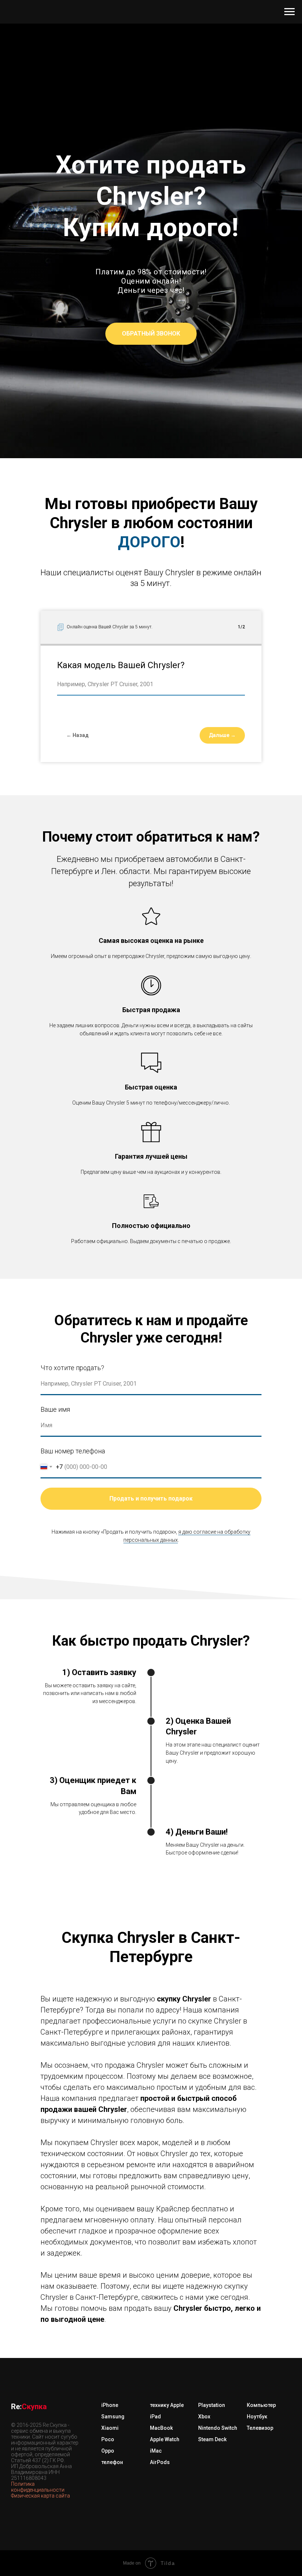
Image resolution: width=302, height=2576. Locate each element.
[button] (151, 1404)
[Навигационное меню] (289, 12)
